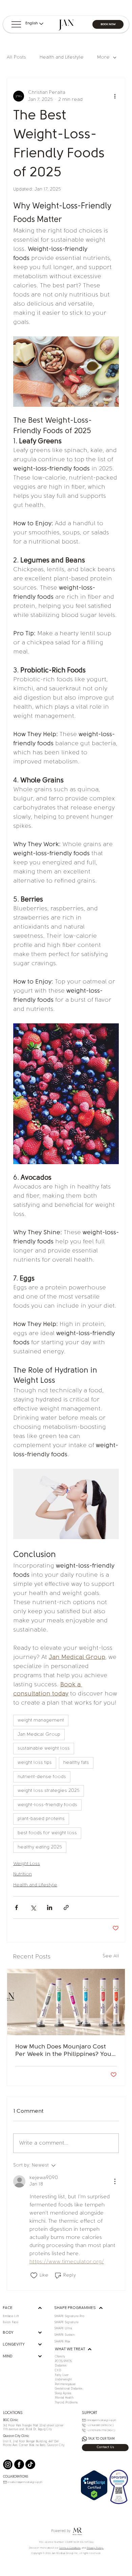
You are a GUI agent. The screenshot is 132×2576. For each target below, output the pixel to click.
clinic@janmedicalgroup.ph (101, 2420)
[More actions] (115, 96)
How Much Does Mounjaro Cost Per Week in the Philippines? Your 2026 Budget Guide (65, 2051)
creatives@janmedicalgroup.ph (25, 2482)
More (103, 57)
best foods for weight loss (47, 1833)
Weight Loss (27, 1864)
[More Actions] (115, 2181)
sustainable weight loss (44, 1748)
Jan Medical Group (39, 1735)
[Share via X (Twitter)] (33, 1907)
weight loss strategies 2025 (49, 1791)
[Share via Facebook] (16, 1907)
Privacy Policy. (95, 2548)
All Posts (16, 57)
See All (111, 1956)
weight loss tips (35, 1763)
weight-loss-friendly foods (47, 1805)
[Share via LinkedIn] (50, 1907)
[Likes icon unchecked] (34, 2275)
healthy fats (76, 1763)
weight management (41, 1720)
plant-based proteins (41, 1819)
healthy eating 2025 (40, 1847)
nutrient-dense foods (42, 1777)
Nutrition (23, 1874)
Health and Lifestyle (62, 57)
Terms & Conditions (70, 2548)
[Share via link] (66, 1907)
